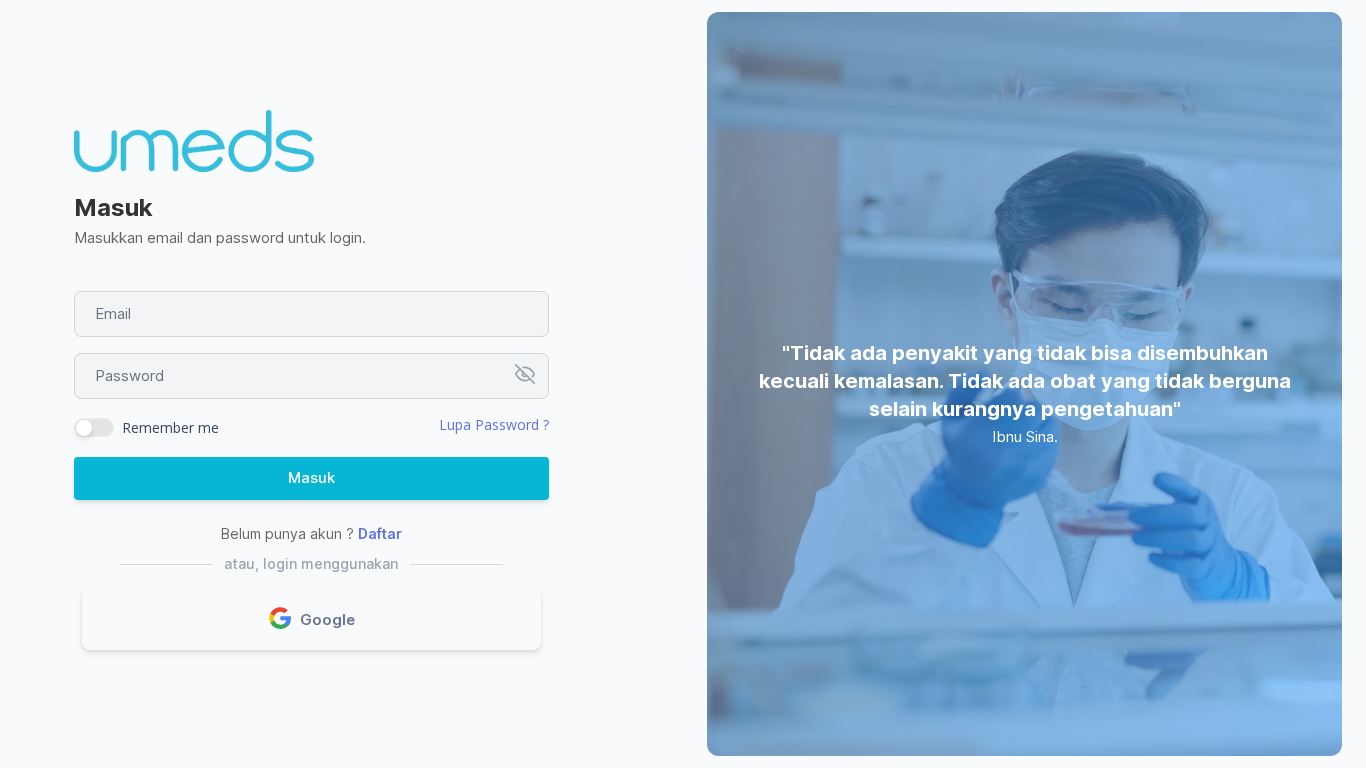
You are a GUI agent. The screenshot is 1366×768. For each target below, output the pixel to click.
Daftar (380, 533)
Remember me (170, 427)
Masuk (311, 477)
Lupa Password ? (494, 424)
